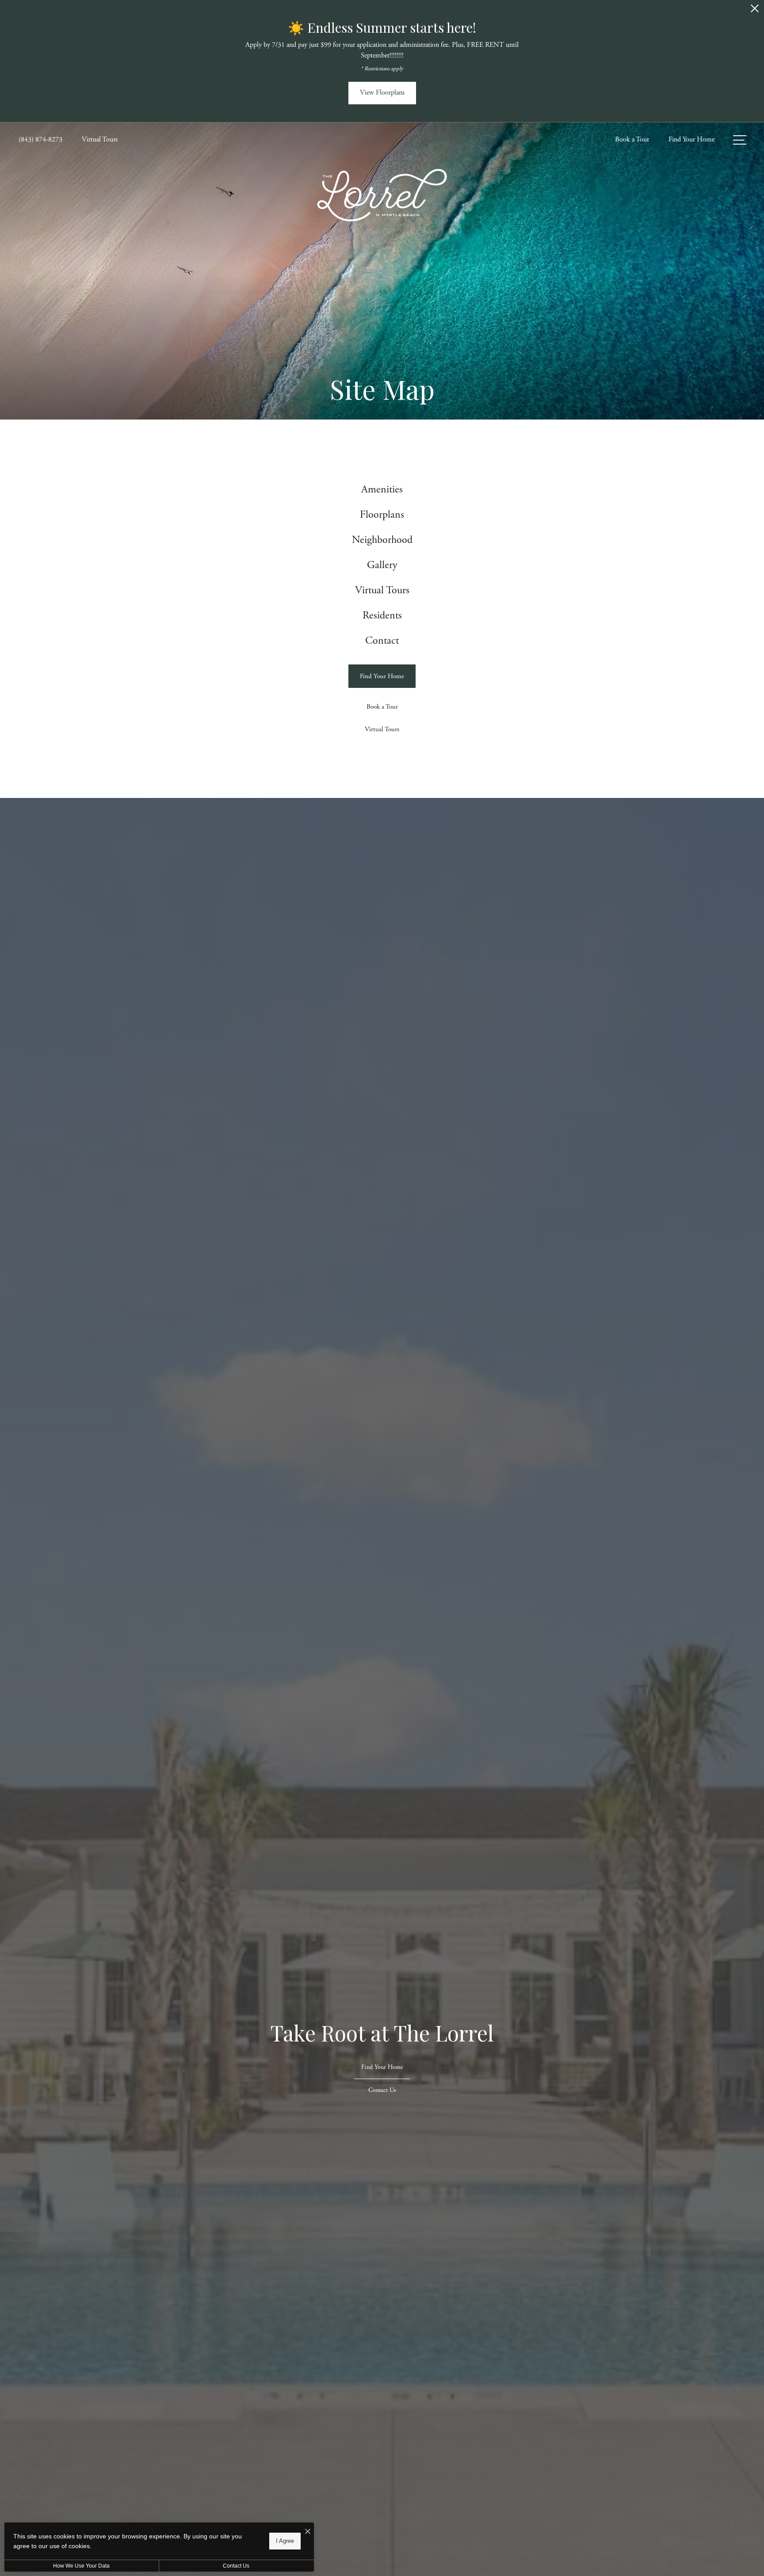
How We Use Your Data (81, 2566)
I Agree (285, 2541)
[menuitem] (382, 490)
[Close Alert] (755, 11)
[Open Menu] (740, 140)
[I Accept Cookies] (308, 2532)
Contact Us (236, 2566)
